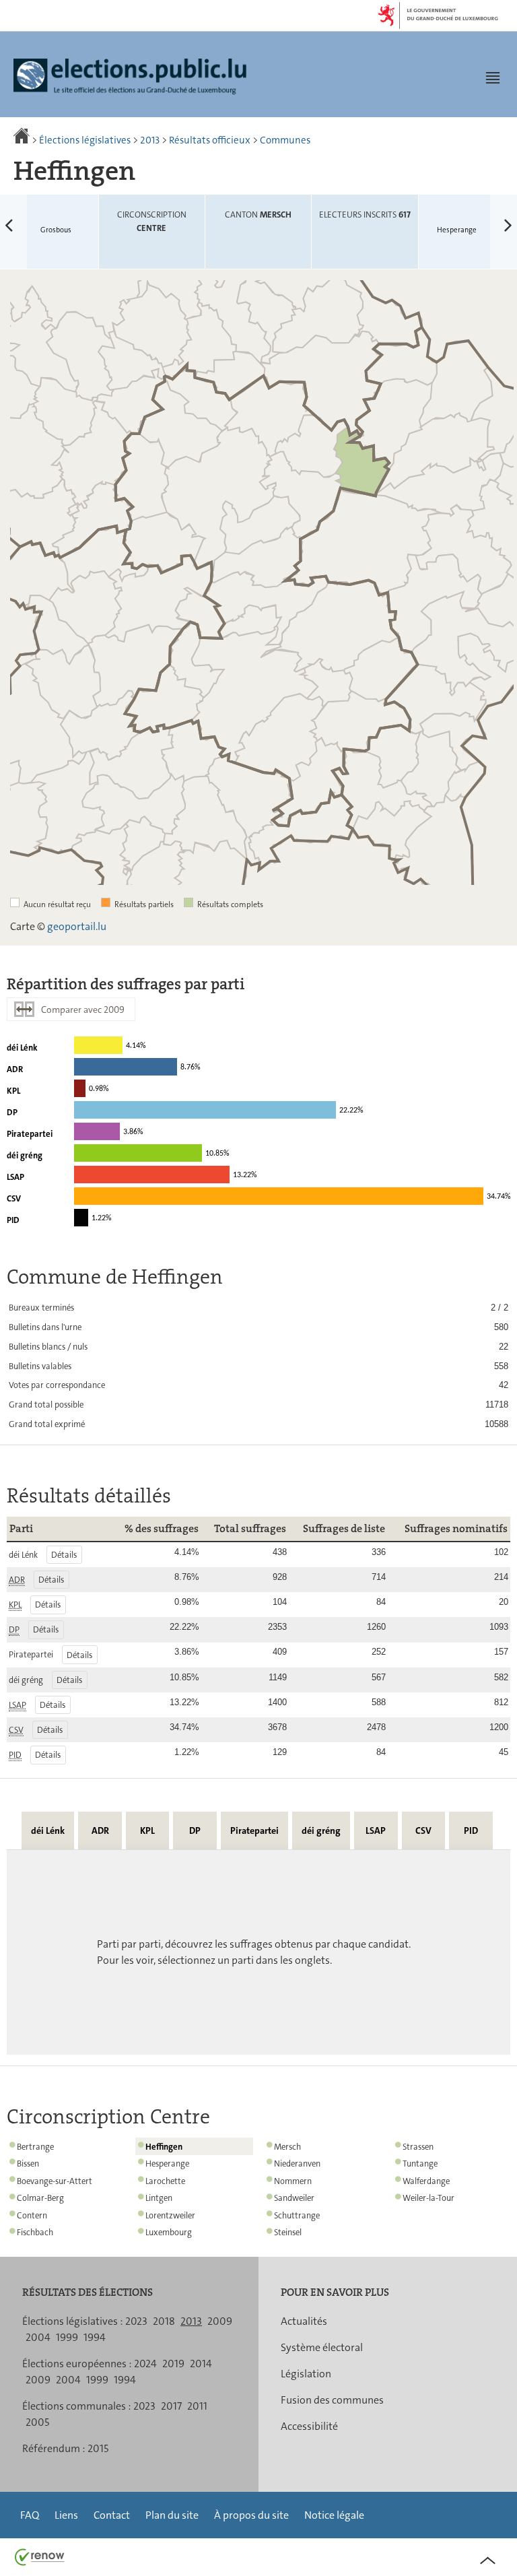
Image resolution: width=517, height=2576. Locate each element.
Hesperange (477, 216)
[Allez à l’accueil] (23, 140)
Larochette (165, 2181)
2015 (98, 2448)
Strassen (418, 2147)
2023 (136, 2321)
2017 (171, 2406)
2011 (197, 2406)
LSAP (376, 1830)
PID (471, 1830)
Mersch (287, 2147)
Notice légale (334, 2515)
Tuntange (420, 2164)
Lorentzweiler (170, 2215)
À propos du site (251, 2515)
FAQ (30, 2515)
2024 (145, 2364)
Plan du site (172, 2515)
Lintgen (159, 2198)
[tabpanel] (258, 1952)
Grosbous (36, 216)
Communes (285, 140)
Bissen (28, 2164)
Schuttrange (297, 2215)
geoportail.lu (77, 926)
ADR (100, 1830)
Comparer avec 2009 (83, 1010)
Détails (64, 1555)
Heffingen (164, 2147)
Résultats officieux (210, 140)
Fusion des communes (332, 2400)
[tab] (48, 1830)
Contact (112, 2515)
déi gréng (321, 1830)
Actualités (304, 2321)
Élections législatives (85, 140)
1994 (95, 2337)
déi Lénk (48, 1830)
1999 (67, 2337)
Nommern (293, 2181)
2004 (38, 2337)
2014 (201, 2364)
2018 (164, 2321)
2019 (173, 2364)
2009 (220, 2321)
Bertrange (35, 2147)
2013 (150, 140)
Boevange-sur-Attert (55, 2181)
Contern (32, 2215)
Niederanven (297, 2164)
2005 (37, 2422)
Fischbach (35, 2232)
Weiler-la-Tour (428, 2198)
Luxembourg (169, 2232)
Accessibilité (309, 2426)
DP (195, 1830)
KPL (147, 1830)
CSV (423, 1830)
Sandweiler (294, 2198)
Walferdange (426, 2181)
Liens (66, 2515)
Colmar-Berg (40, 2198)
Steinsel (288, 2232)
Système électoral (322, 2347)
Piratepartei (254, 1830)
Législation (306, 2374)
